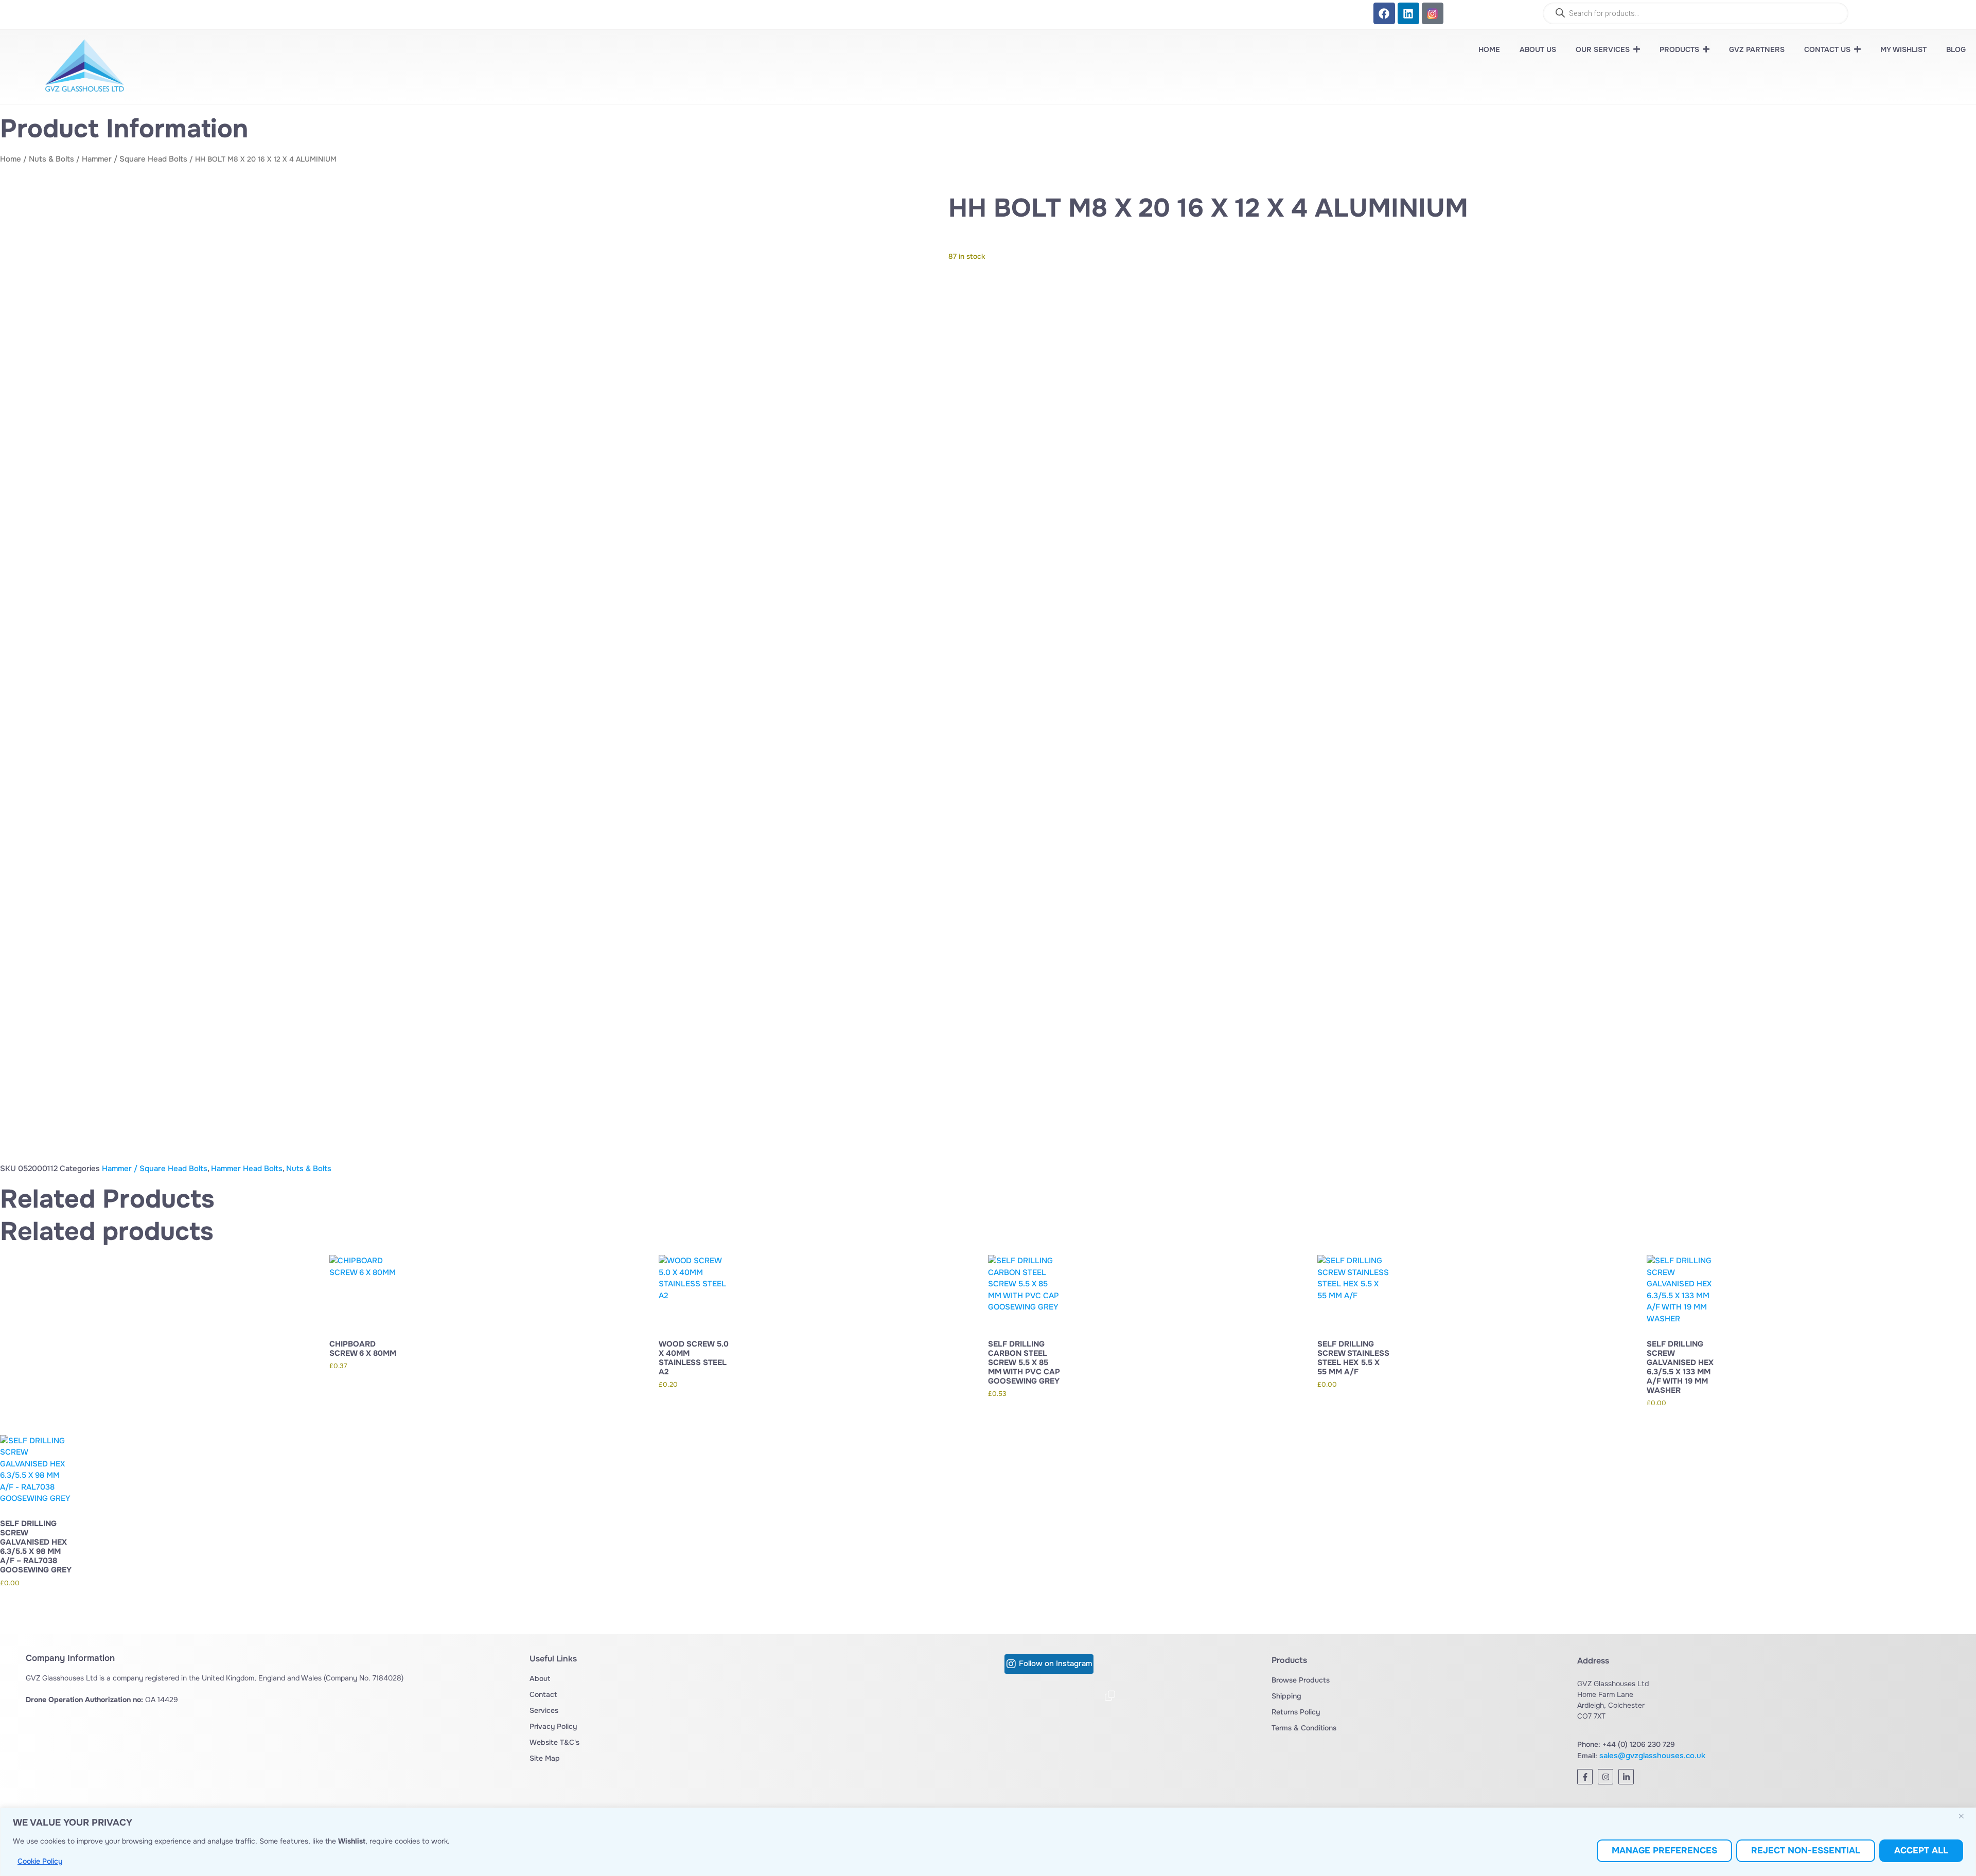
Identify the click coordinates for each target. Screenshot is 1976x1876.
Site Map (545, 1758)
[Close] (1965, 1816)
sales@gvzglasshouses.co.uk (1652, 1756)
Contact (543, 1694)
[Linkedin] (1408, 13)
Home (11, 159)
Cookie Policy (40, 1861)
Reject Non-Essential (1806, 1851)
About (540, 1678)
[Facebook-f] (1585, 1777)
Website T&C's (554, 1742)
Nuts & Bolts (51, 159)
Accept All (1921, 1851)
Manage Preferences (1664, 1851)
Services (544, 1710)
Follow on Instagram (1055, 1664)
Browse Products (1301, 1680)
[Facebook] (1384, 13)
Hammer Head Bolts (247, 1169)
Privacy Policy (553, 1726)
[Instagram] (1605, 1777)
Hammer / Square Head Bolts (135, 159)
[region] (988, 1842)
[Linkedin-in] (1626, 1777)
